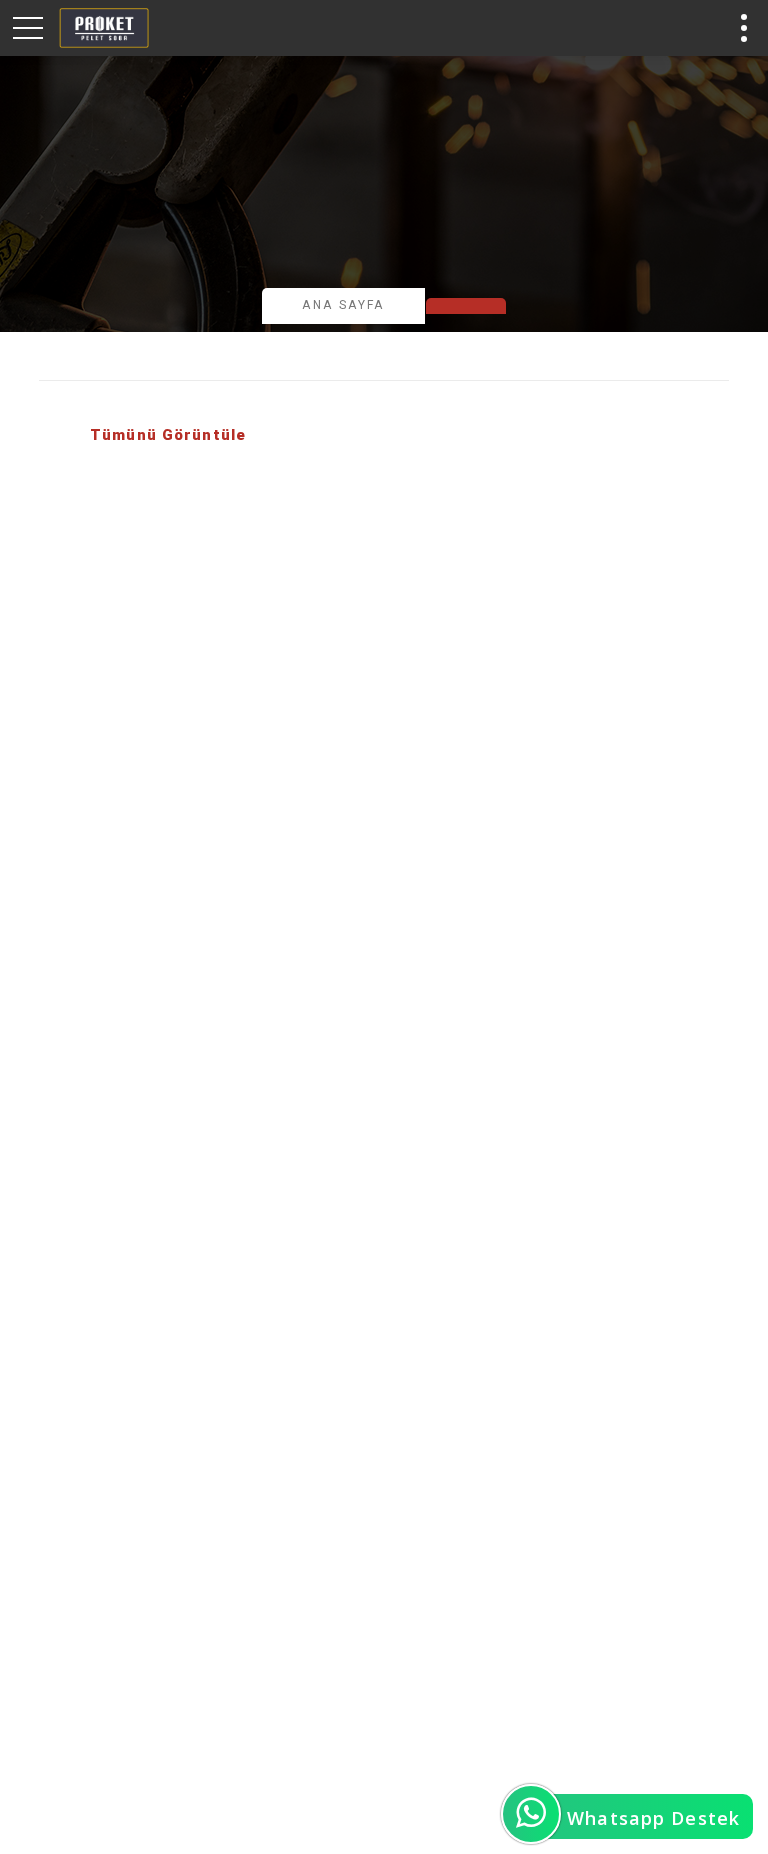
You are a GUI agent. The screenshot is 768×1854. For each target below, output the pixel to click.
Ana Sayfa (343, 305)
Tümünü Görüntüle (168, 435)
